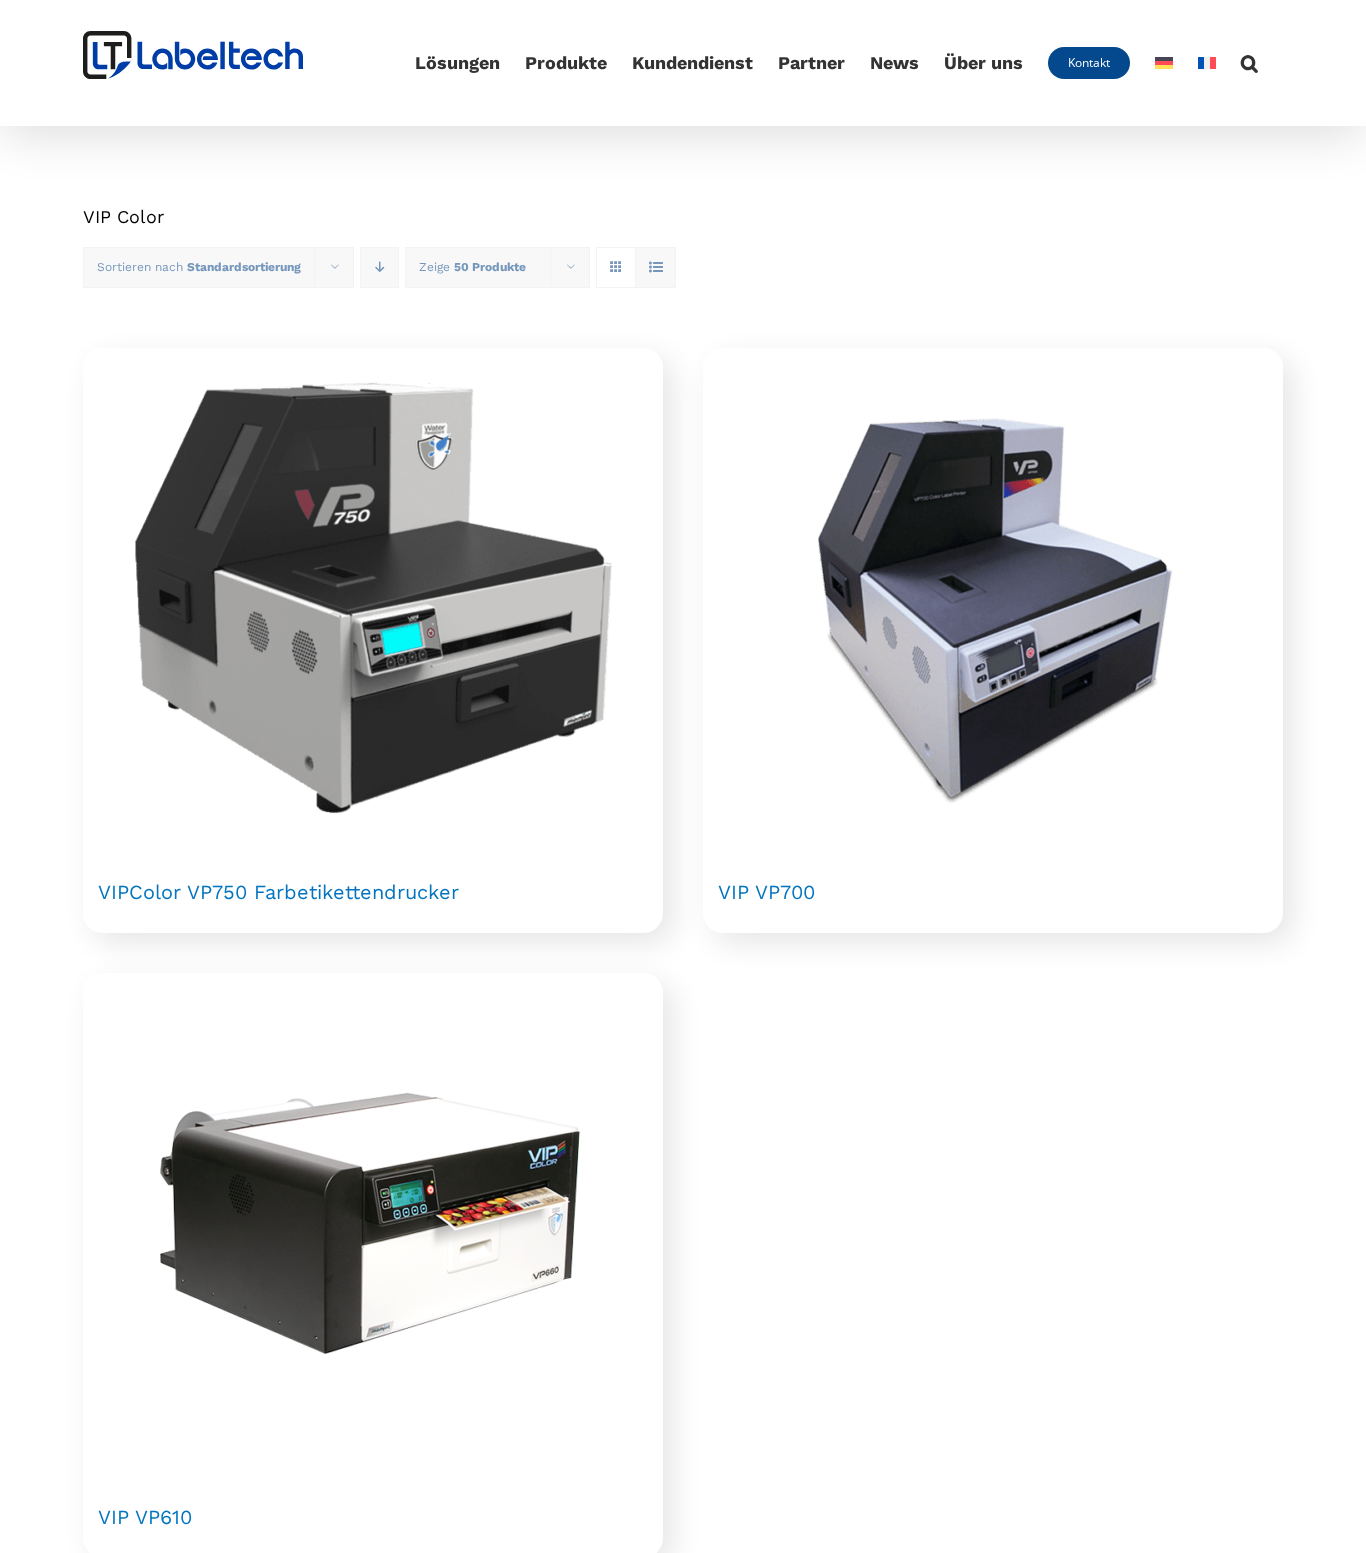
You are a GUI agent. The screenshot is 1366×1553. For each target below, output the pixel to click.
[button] (1249, 63)
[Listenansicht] (655, 267)
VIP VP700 (766, 892)
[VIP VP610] (373, 1223)
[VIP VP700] (993, 598)
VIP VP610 (145, 1517)
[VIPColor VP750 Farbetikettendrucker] (373, 598)
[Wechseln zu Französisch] (1207, 63)
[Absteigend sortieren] (379, 267)
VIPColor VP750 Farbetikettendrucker (278, 892)
